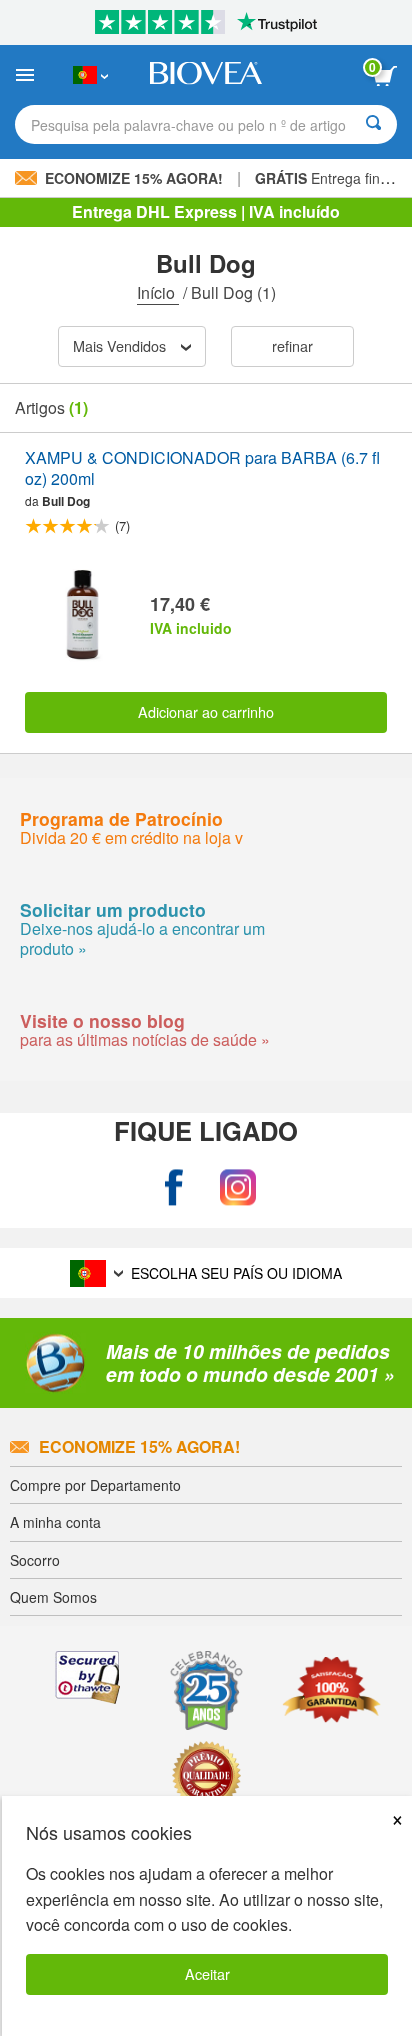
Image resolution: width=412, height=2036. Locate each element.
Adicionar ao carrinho (206, 711)
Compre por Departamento (95, 1485)
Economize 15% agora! (139, 1446)
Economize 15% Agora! (134, 178)
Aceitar (207, 1973)
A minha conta (55, 1522)
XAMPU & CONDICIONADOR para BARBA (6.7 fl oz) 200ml (202, 469)
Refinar (292, 345)
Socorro (35, 1560)
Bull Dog (66, 501)
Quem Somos (53, 1597)
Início (158, 292)
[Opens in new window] (174, 1187)
